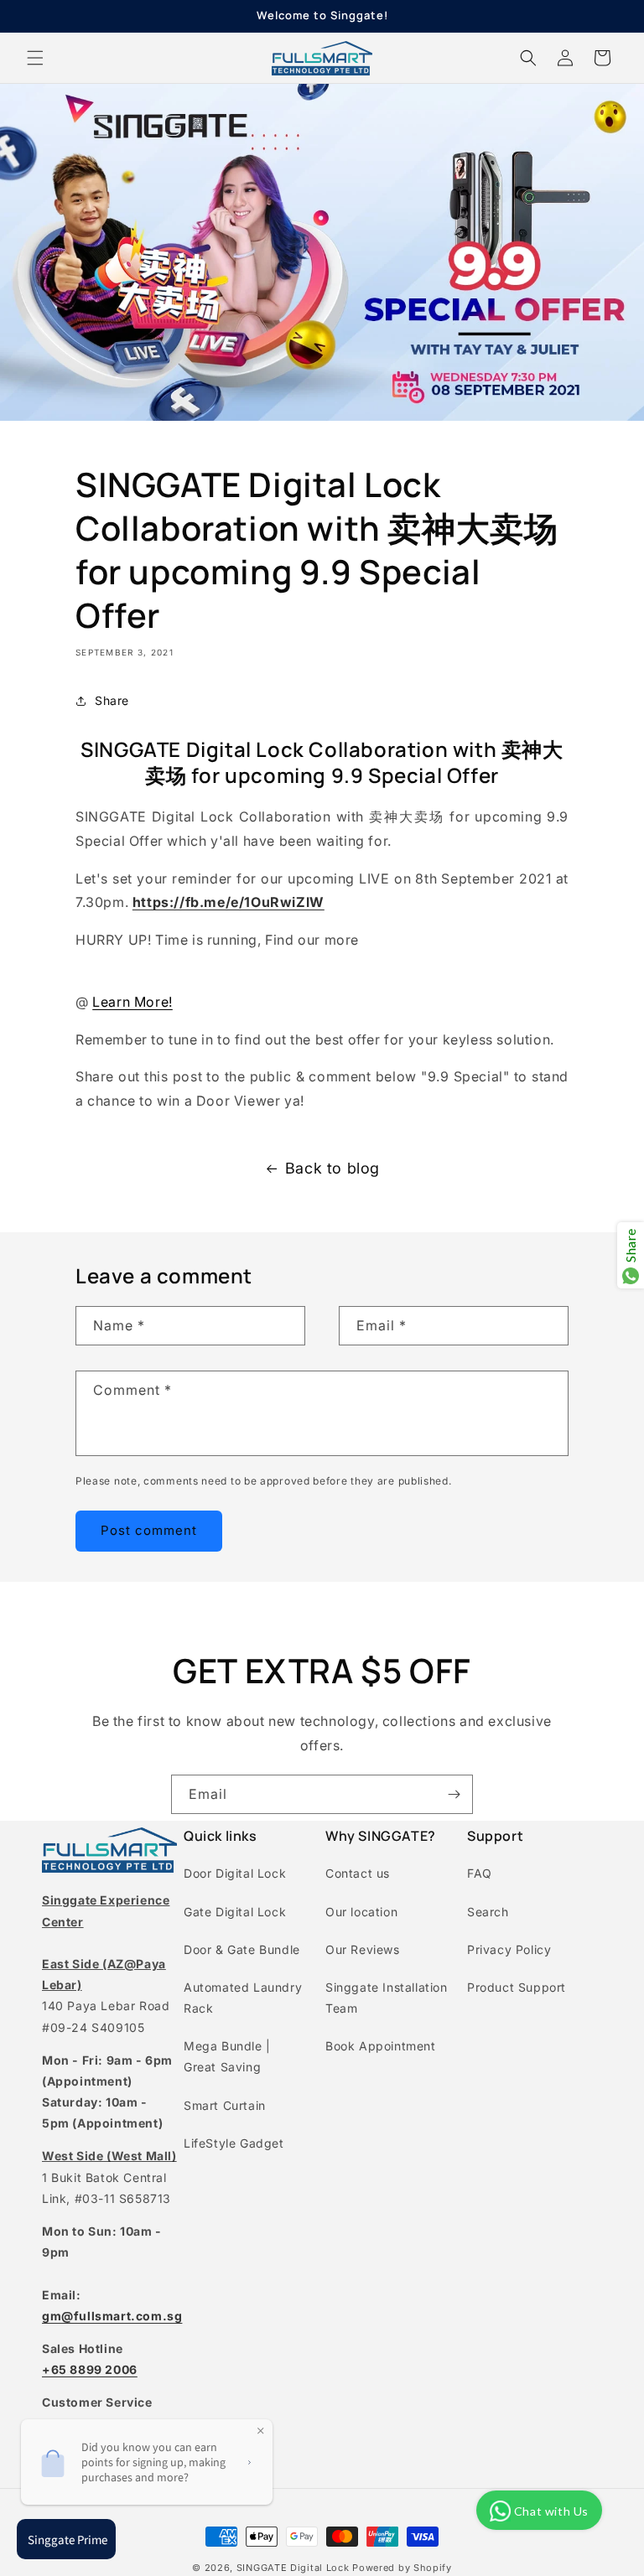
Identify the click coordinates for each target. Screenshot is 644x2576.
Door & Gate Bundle (242, 1949)
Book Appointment (381, 2046)
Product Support (517, 1987)
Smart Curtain (225, 2105)
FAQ (480, 1873)
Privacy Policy (509, 1949)
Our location (361, 1912)
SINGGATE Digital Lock (293, 2568)
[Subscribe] (454, 1794)
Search (488, 1912)
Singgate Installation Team (387, 1998)
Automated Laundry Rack (243, 1998)
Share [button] (112, 700)
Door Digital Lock (235, 1873)
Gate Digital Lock (235, 1912)
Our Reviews (363, 1949)
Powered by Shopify (402, 2568)
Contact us (358, 1873)
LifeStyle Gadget (234, 2143)
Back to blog (332, 1168)
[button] (35, 58)
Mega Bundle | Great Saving (227, 2056)
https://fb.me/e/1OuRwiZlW (229, 902)
